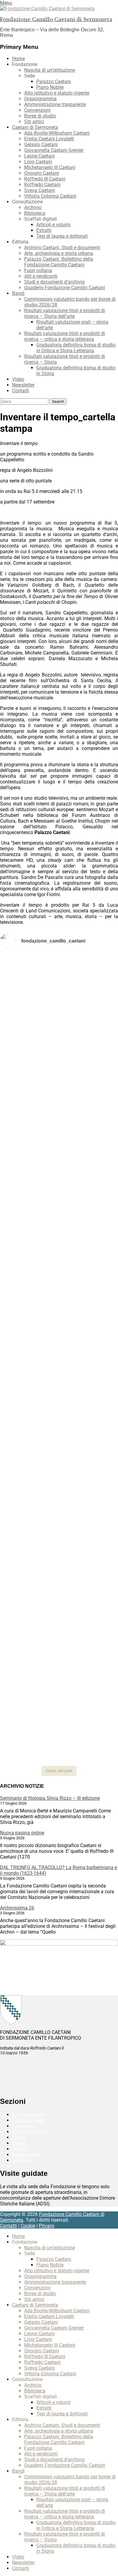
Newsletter (23, 385)
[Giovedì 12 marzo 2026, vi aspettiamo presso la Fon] (59, 1342)
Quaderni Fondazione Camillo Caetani (65, 288)
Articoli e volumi (53, 225)
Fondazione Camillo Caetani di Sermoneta (56, 19)
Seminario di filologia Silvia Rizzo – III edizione (50, 1798)
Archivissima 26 (17, 1908)
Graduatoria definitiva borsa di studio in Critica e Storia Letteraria (76, 348)
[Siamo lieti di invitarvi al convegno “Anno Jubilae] (59, 1696)
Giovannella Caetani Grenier (54, 150)
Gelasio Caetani (41, 144)
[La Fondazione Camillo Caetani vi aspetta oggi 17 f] (59, 1588)
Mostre (20, 2143)
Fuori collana (38, 270)
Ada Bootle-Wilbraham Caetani (57, 133)
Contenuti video (29, 2120)
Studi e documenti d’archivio (54, 282)
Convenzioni (37, 110)
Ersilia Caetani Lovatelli (49, 139)
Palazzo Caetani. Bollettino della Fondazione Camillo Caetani (59, 262)
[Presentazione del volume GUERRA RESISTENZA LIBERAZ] (59, 1058)
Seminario (23, 2160)
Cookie (28, 2226)
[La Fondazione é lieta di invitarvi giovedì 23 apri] (59, 1139)
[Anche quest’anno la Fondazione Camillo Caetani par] (59, 984)
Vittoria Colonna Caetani (50, 196)
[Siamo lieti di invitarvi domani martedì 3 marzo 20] (59, 1459)
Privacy (47, 2226)
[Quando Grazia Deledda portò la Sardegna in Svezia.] (59, 1417)
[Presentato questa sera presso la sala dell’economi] (59, 1746)
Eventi (19, 2137)
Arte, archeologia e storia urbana (59, 253)
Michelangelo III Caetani (50, 167)
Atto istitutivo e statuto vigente (57, 93)
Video (18, 379)
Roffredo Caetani (42, 185)
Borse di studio (40, 116)
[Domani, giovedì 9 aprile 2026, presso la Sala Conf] (59, 1260)
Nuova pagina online (22, 1833)
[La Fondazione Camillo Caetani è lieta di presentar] (59, 1210)
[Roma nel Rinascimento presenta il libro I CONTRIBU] (59, 1031)
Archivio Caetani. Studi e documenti (62, 248)
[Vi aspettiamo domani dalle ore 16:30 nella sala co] (59, 1544)
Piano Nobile (50, 87)
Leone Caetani (39, 156)
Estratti (44, 230)
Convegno (23, 2126)
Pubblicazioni (27, 2155)
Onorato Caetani (42, 173)
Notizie (20, 2149)
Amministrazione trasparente (55, 104)
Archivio (33, 207)
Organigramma (40, 99)
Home (18, 59)
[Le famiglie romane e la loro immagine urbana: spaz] (59, 1169)
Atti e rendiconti (41, 276)
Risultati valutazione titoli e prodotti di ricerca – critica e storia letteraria (65, 336)
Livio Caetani (38, 162)
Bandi (18, 293)
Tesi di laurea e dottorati (62, 236)
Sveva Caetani (39, 190)
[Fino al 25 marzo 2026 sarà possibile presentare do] (59, 1506)
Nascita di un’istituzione (50, 70)
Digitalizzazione (29, 2132)
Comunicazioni (28, 2115)
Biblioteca (35, 213)
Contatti (21, 391)
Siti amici (34, 122)
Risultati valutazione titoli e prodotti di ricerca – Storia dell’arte (65, 313)
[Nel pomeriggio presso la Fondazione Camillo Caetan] (59, 1107)
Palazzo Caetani (54, 82)
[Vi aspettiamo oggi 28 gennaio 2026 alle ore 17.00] (59, 1638)
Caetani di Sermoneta (35, 127)
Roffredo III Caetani (45, 179)
